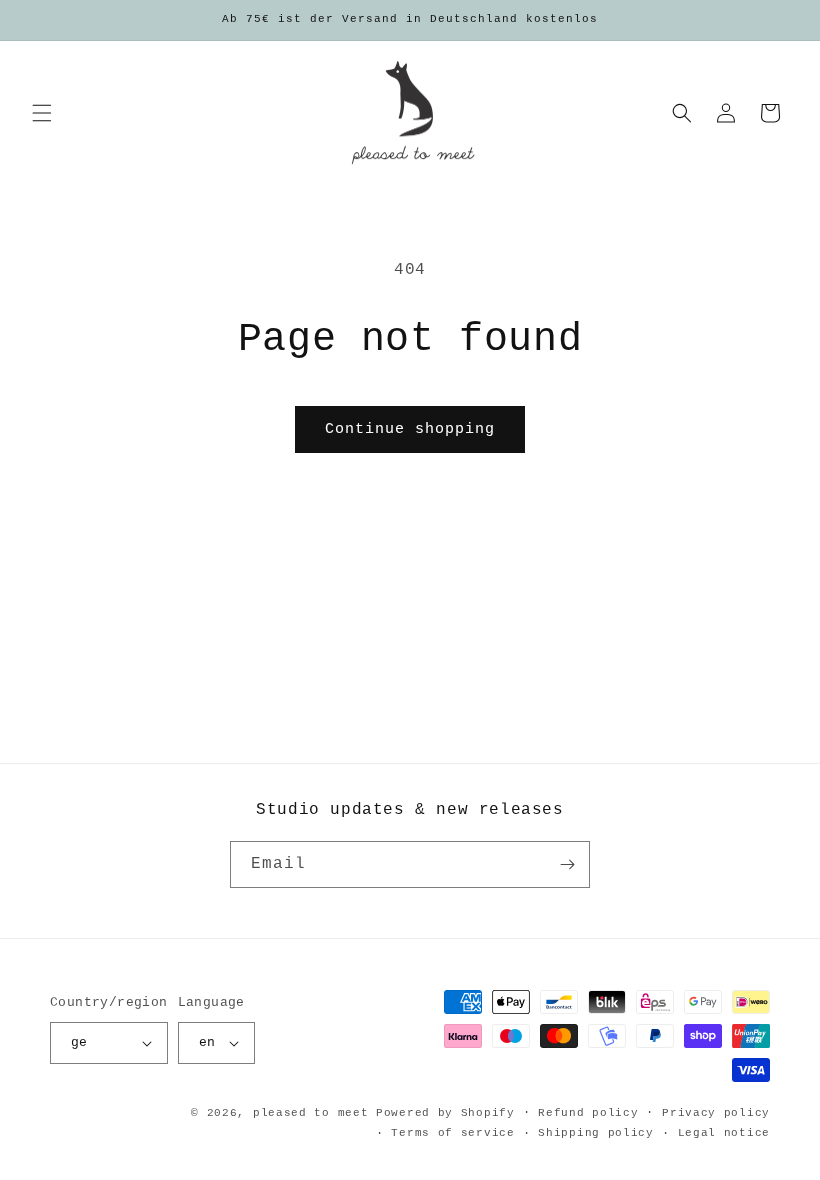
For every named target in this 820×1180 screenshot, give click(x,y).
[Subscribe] (567, 864)
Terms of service (452, 1133)
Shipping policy (596, 1133)
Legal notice (724, 1133)
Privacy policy (716, 1113)
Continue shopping (410, 429)
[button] (42, 113)
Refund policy (588, 1113)
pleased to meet (311, 1113)
